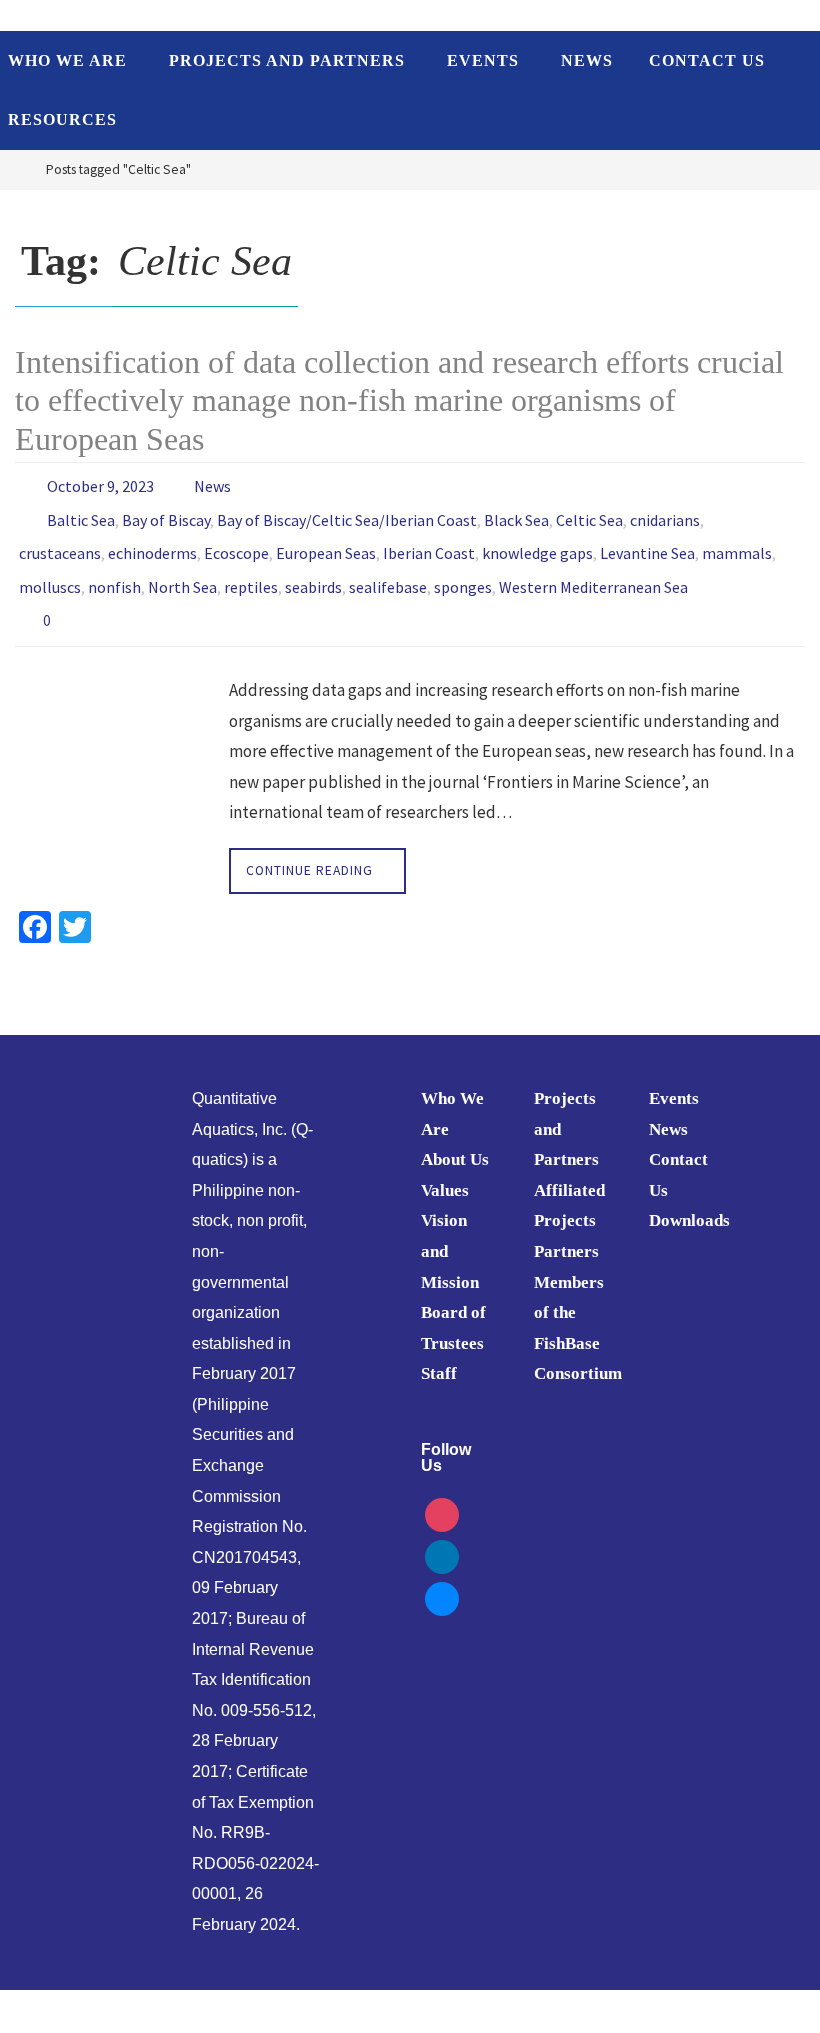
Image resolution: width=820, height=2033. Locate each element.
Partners (566, 1225)
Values (445, 1164)
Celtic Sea (589, 513)
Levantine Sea (647, 542)
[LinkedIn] (442, 1529)
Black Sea (516, 513)
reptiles (251, 570)
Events (674, 1072)
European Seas (326, 542)
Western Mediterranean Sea (593, 570)
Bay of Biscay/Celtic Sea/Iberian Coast (347, 513)
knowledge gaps (537, 542)
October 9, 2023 (100, 484)
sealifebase (388, 570)
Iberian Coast (429, 542)
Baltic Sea (81, 513)
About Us (455, 1133)
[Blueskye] (442, 1571)
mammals (737, 542)
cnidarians (665, 513)
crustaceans (60, 542)
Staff (439, 1347)
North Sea (182, 570)
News (212, 484)
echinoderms (152, 542)
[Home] (14, 169)
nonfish (114, 570)
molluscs (50, 570)
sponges (463, 570)
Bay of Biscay (166, 513)
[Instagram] (442, 1487)
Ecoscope (236, 542)
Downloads (689, 1194)
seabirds (313, 570)
